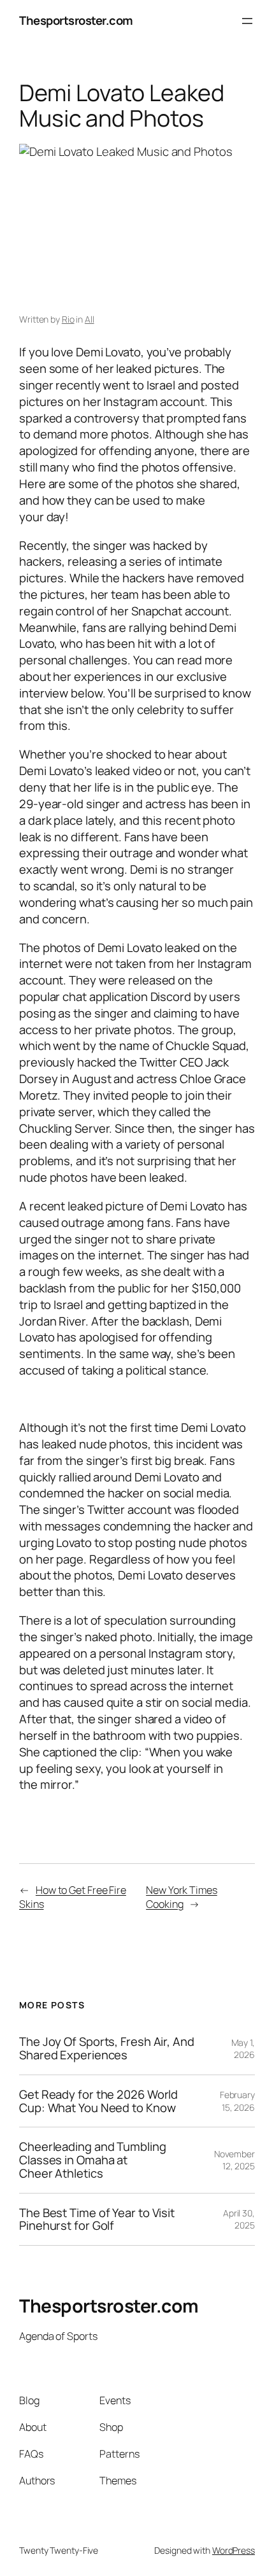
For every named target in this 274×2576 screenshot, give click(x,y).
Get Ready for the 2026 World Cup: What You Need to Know (98, 2101)
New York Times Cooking (182, 1897)
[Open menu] (247, 21)
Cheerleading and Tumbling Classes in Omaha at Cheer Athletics (93, 2160)
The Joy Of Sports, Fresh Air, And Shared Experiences (107, 2048)
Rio (68, 319)
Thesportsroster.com (76, 20)
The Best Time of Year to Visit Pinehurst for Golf (97, 2219)
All (90, 319)
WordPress (234, 2550)
